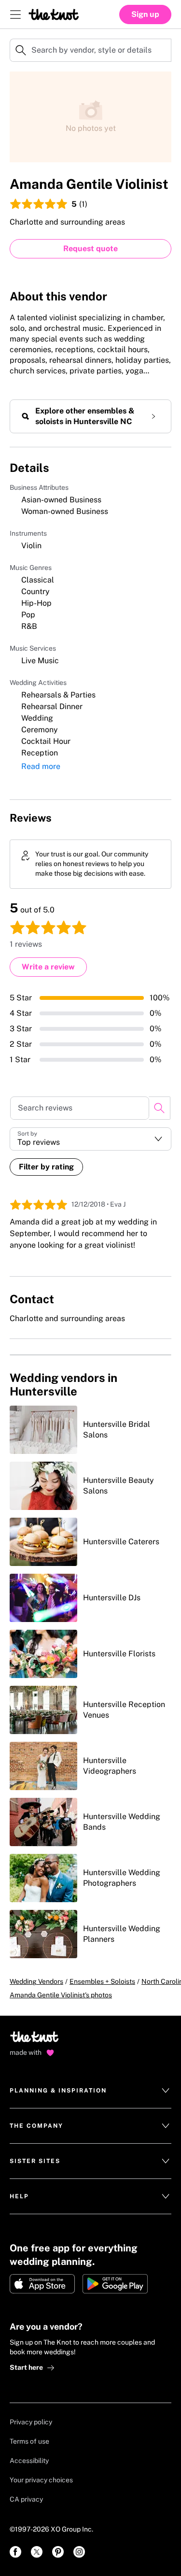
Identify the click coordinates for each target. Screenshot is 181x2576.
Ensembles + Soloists (102, 1981)
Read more (41, 766)
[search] (160, 1108)
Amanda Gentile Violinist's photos (61, 1995)
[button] (90, 1139)
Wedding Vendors (36, 1981)
